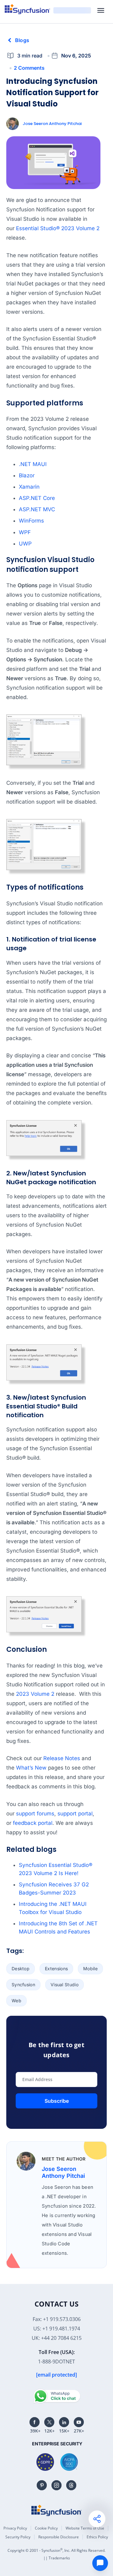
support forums (35, 1814)
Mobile (90, 1969)
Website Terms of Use (85, 2528)
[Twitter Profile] (49, 2422)
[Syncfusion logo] (27, 9)
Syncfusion (23, 1985)
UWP (25, 544)
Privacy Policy (15, 2528)
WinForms (31, 521)
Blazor (27, 475)
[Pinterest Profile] (42, 2485)
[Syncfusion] (56, 2510)
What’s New (31, 1768)
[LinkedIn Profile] (64, 2422)
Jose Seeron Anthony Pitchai (52, 124)
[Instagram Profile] (56, 2485)
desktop (21, 1969)
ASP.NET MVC (37, 509)
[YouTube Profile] (79, 2422)
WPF (25, 532)
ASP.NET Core (37, 498)
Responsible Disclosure (59, 2537)
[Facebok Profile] (35, 2422)
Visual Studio (65, 1985)
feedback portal (33, 1823)
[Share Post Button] (97, 2519)
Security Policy (18, 2537)
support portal (75, 1814)
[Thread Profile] (71, 2485)
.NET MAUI (33, 464)
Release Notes (62, 1758)
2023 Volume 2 (35, 1694)
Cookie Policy (46, 2528)
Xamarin (29, 487)
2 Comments (29, 68)
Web (16, 2001)
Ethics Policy (97, 2537)
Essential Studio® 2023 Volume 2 (58, 228)
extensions (56, 1969)
